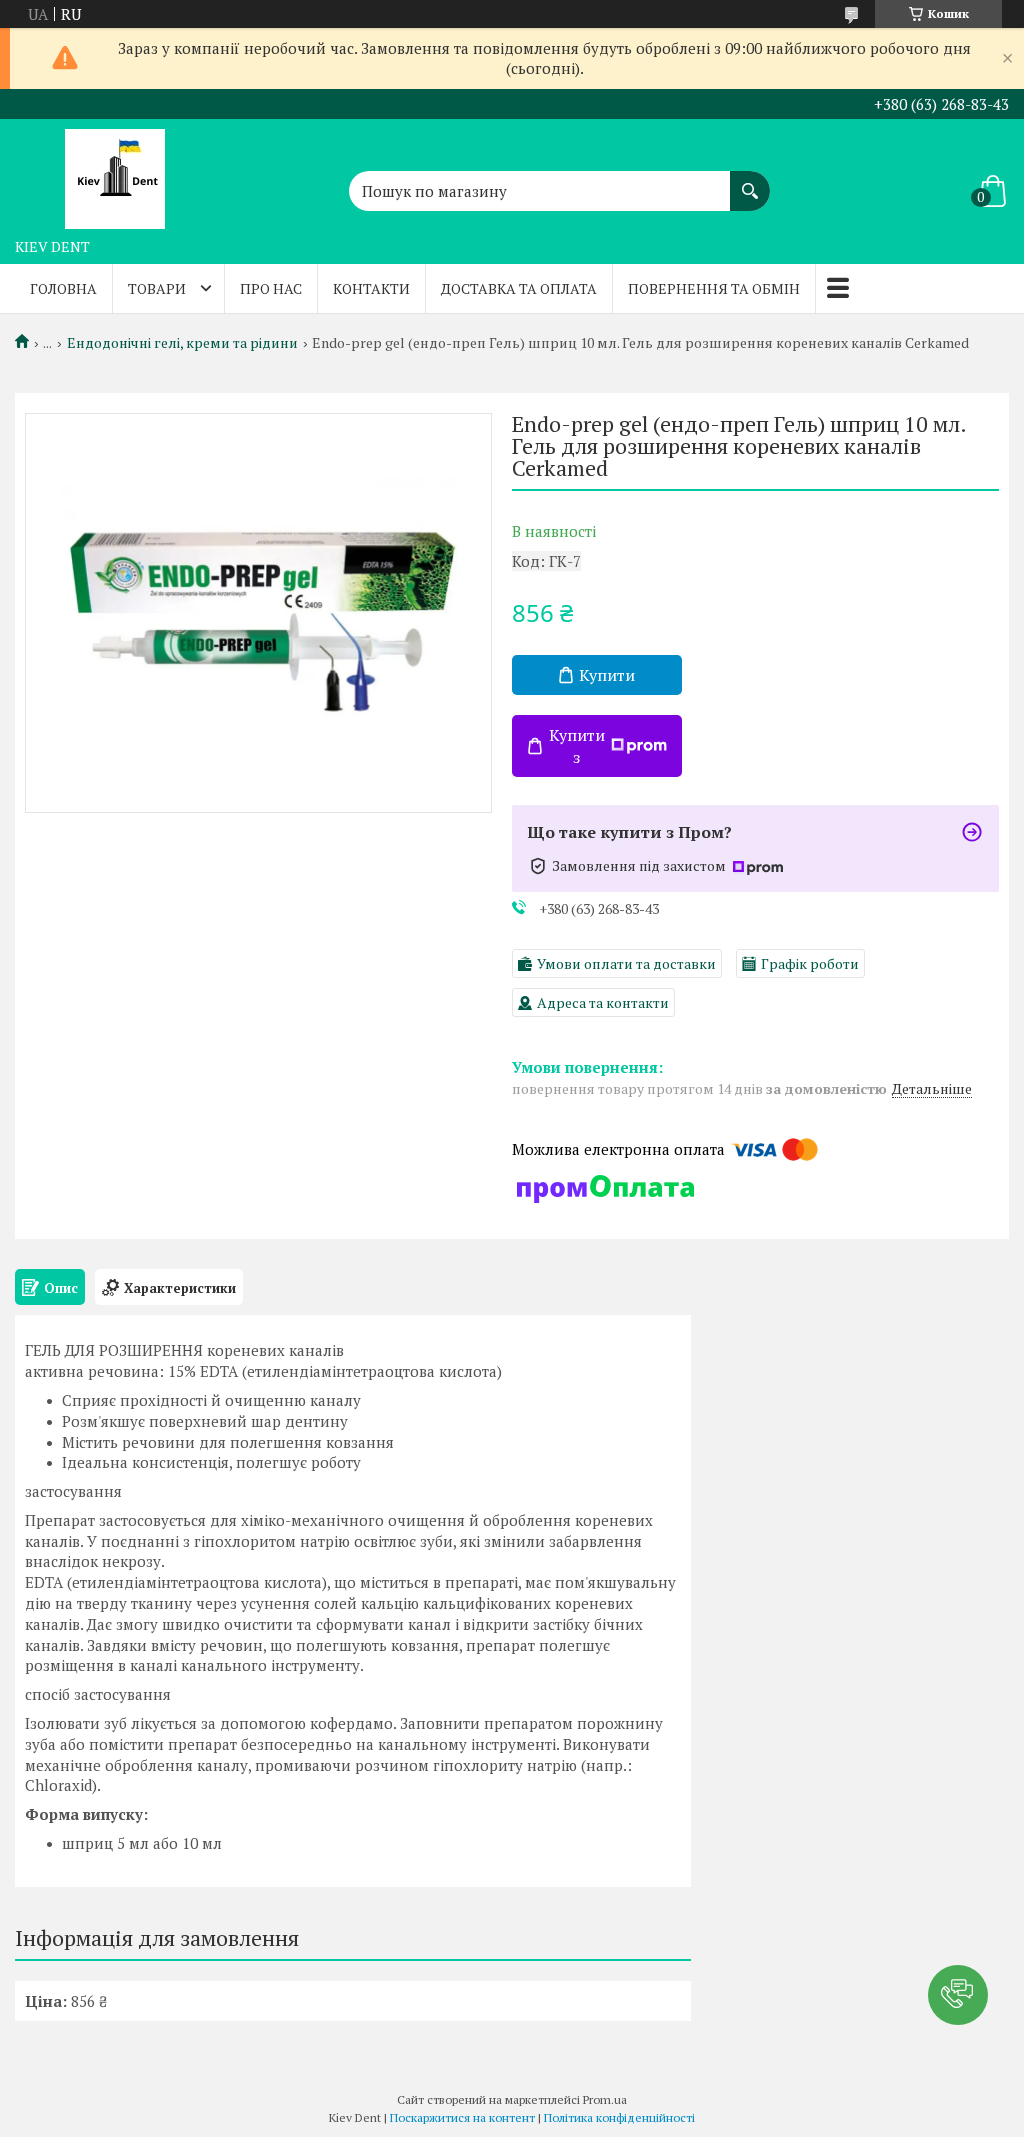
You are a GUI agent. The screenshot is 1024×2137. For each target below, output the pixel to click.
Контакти (371, 288)
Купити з (577, 746)
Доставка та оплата (519, 288)
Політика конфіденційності (619, 2117)
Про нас (271, 288)
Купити (607, 675)
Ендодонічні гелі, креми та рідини (182, 343)
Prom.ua (605, 2099)
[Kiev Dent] (115, 174)
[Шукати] (750, 181)
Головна (63, 288)
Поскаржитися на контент (462, 2117)
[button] (958, 1995)
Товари (157, 288)
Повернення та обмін (714, 288)
